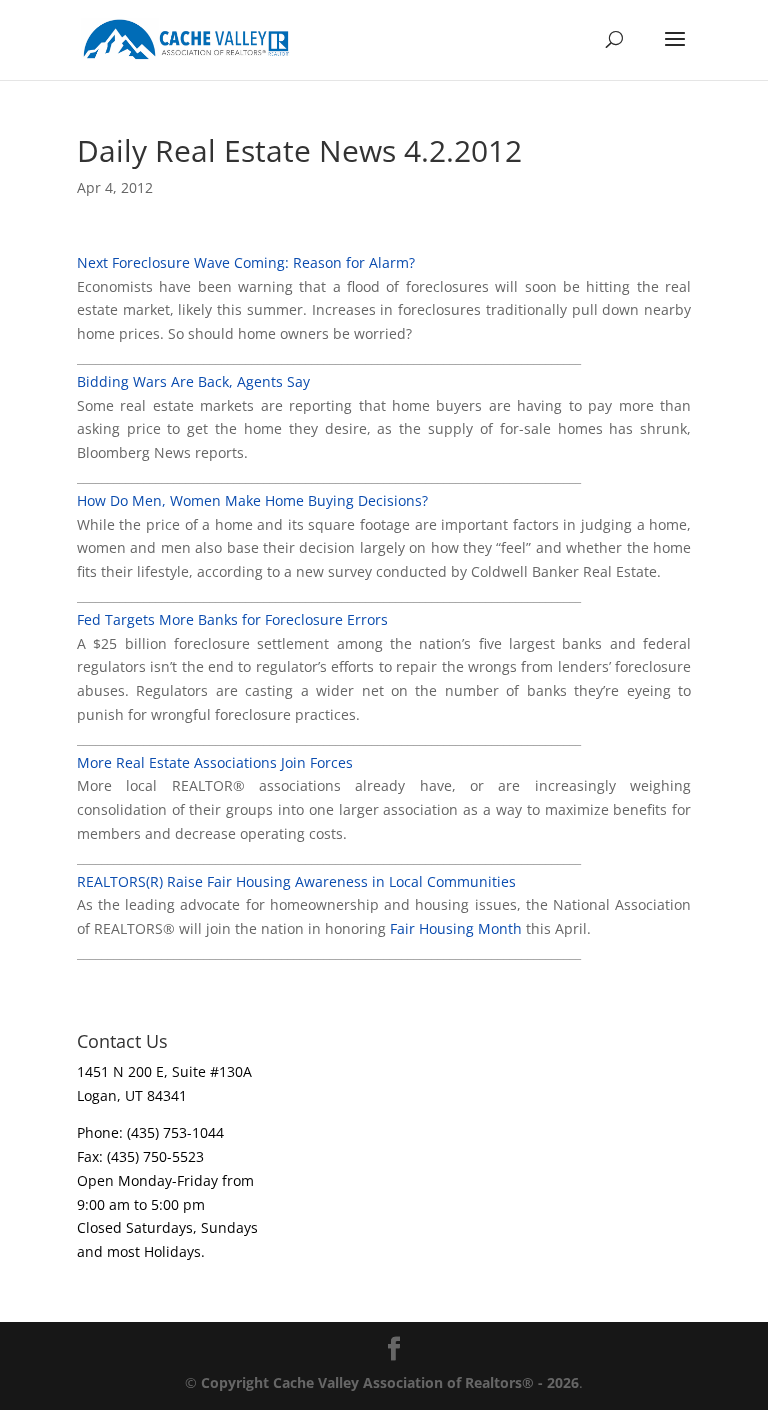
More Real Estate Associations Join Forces (215, 762)
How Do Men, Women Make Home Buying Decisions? (252, 500)
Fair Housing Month (458, 928)
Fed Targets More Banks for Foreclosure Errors (232, 619)
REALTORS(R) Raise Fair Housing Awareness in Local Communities (296, 881)
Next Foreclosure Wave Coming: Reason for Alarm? (246, 262)
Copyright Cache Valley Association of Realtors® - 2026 (390, 1382)
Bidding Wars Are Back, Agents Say (193, 381)
